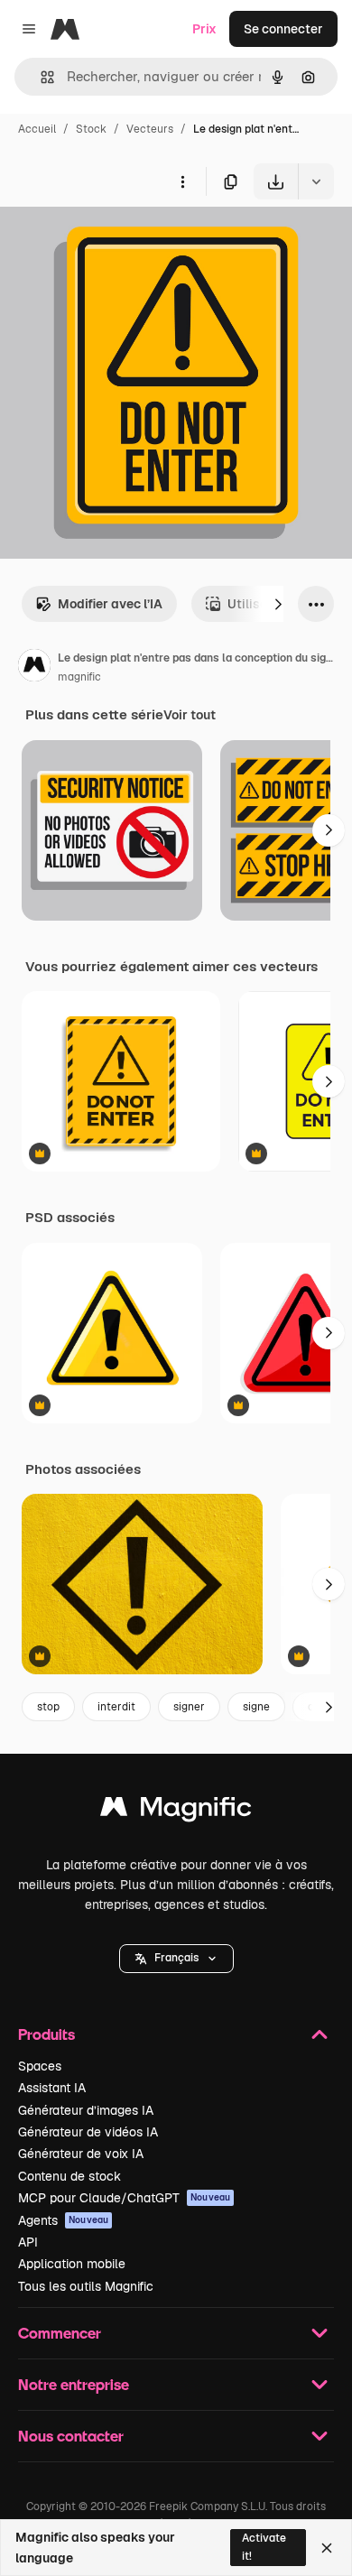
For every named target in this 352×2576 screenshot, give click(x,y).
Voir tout (190, 715)
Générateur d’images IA (86, 2110)
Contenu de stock (69, 2176)
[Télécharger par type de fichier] (316, 181)
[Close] (327, 2548)
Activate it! (264, 2547)
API (28, 2242)
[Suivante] (278, 604)
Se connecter (283, 29)
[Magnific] (176, 1811)
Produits (46, 2034)
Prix (204, 29)
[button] (176, 1959)
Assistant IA (52, 2088)
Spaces (40, 2066)
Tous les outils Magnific (86, 2286)
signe (256, 1707)
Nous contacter (71, 2436)
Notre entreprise (74, 2384)
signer (189, 1707)
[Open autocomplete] (40, 77)
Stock (91, 129)
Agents (63, 2220)
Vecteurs (150, 129)
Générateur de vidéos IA (88, 2132)
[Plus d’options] (182, 181)
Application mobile (72, 2264)
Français (176, 1958)
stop (48, 1707)
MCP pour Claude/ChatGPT (124, 2198)
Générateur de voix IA (81, 2154)
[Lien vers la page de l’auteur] (34, 668)
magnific (79, 677)
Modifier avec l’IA (110, 604)
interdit (116, 1707)
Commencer (60, 2333)
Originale (119, 241)
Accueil (37, 129)
